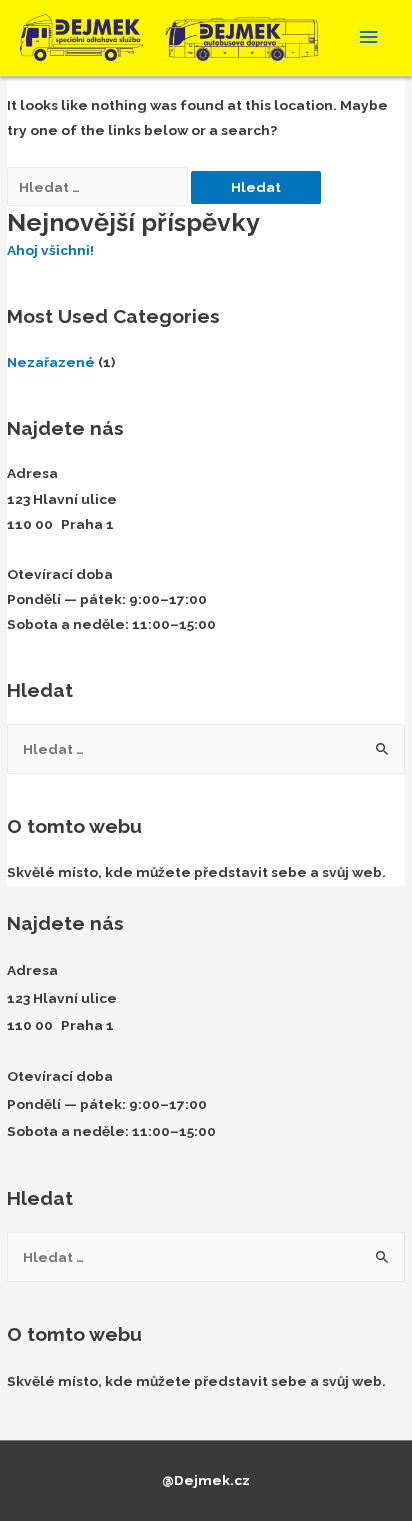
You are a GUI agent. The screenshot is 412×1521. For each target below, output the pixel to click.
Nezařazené (51, 362)
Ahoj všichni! (50, 250)
